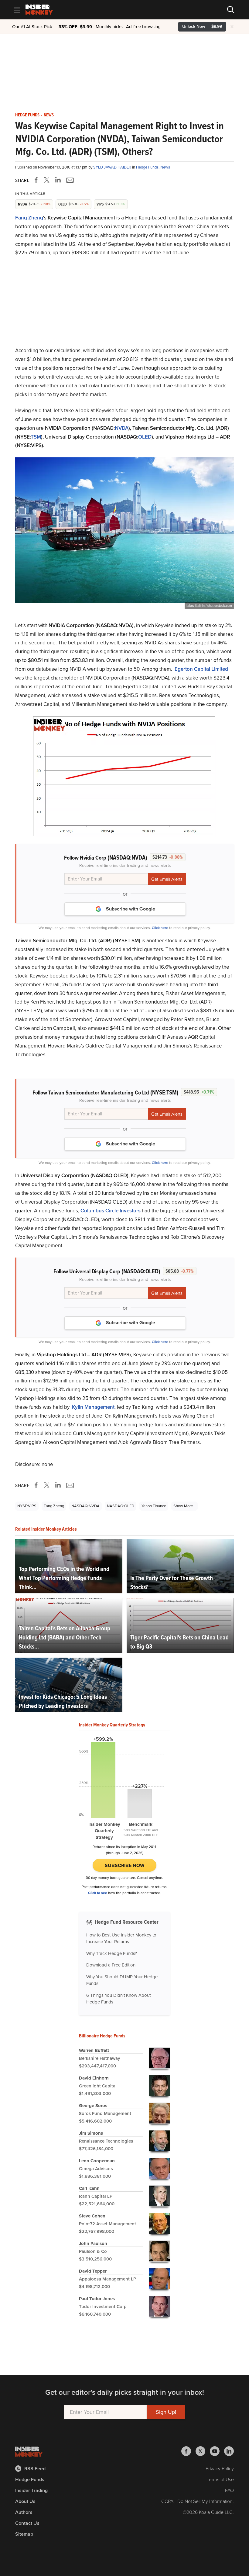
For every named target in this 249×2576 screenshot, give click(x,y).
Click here (160, 928)
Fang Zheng (29, 218)
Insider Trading (31, 2490)
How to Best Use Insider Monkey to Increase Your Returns (121, 1938)
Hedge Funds (27, 115)
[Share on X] (48, 180)
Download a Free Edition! (111, 1965)
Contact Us (27, 2523)
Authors (24, 2512)
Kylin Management (93, 1407)
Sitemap (24, 2534)
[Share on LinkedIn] (58, 180)
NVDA (122, 428)
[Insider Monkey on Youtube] (217, 2451)
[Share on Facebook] (37, 180)
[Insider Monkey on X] (203, 2451)
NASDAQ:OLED (121, 1506)
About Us (25, 2501)
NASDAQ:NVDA (85, 1506)
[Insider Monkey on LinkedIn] (229, 2451)
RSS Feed (35, 2469)
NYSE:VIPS (27, 1506)
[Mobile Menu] (17, 10)
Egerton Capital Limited (201, 669)
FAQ (229, 2490)
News (49, 115)
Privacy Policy (220, 2469)
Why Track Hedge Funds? (112, 1953)
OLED (145, 437)
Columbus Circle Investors (111, 1211)
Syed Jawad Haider (113, 167)
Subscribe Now (125, 1865)
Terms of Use (220, 2479)
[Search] (231, 10)
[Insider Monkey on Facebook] (188, 2451)
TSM (36, 437)
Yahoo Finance (154, 1506)
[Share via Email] (69, 180)
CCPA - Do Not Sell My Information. (198, 2501)
